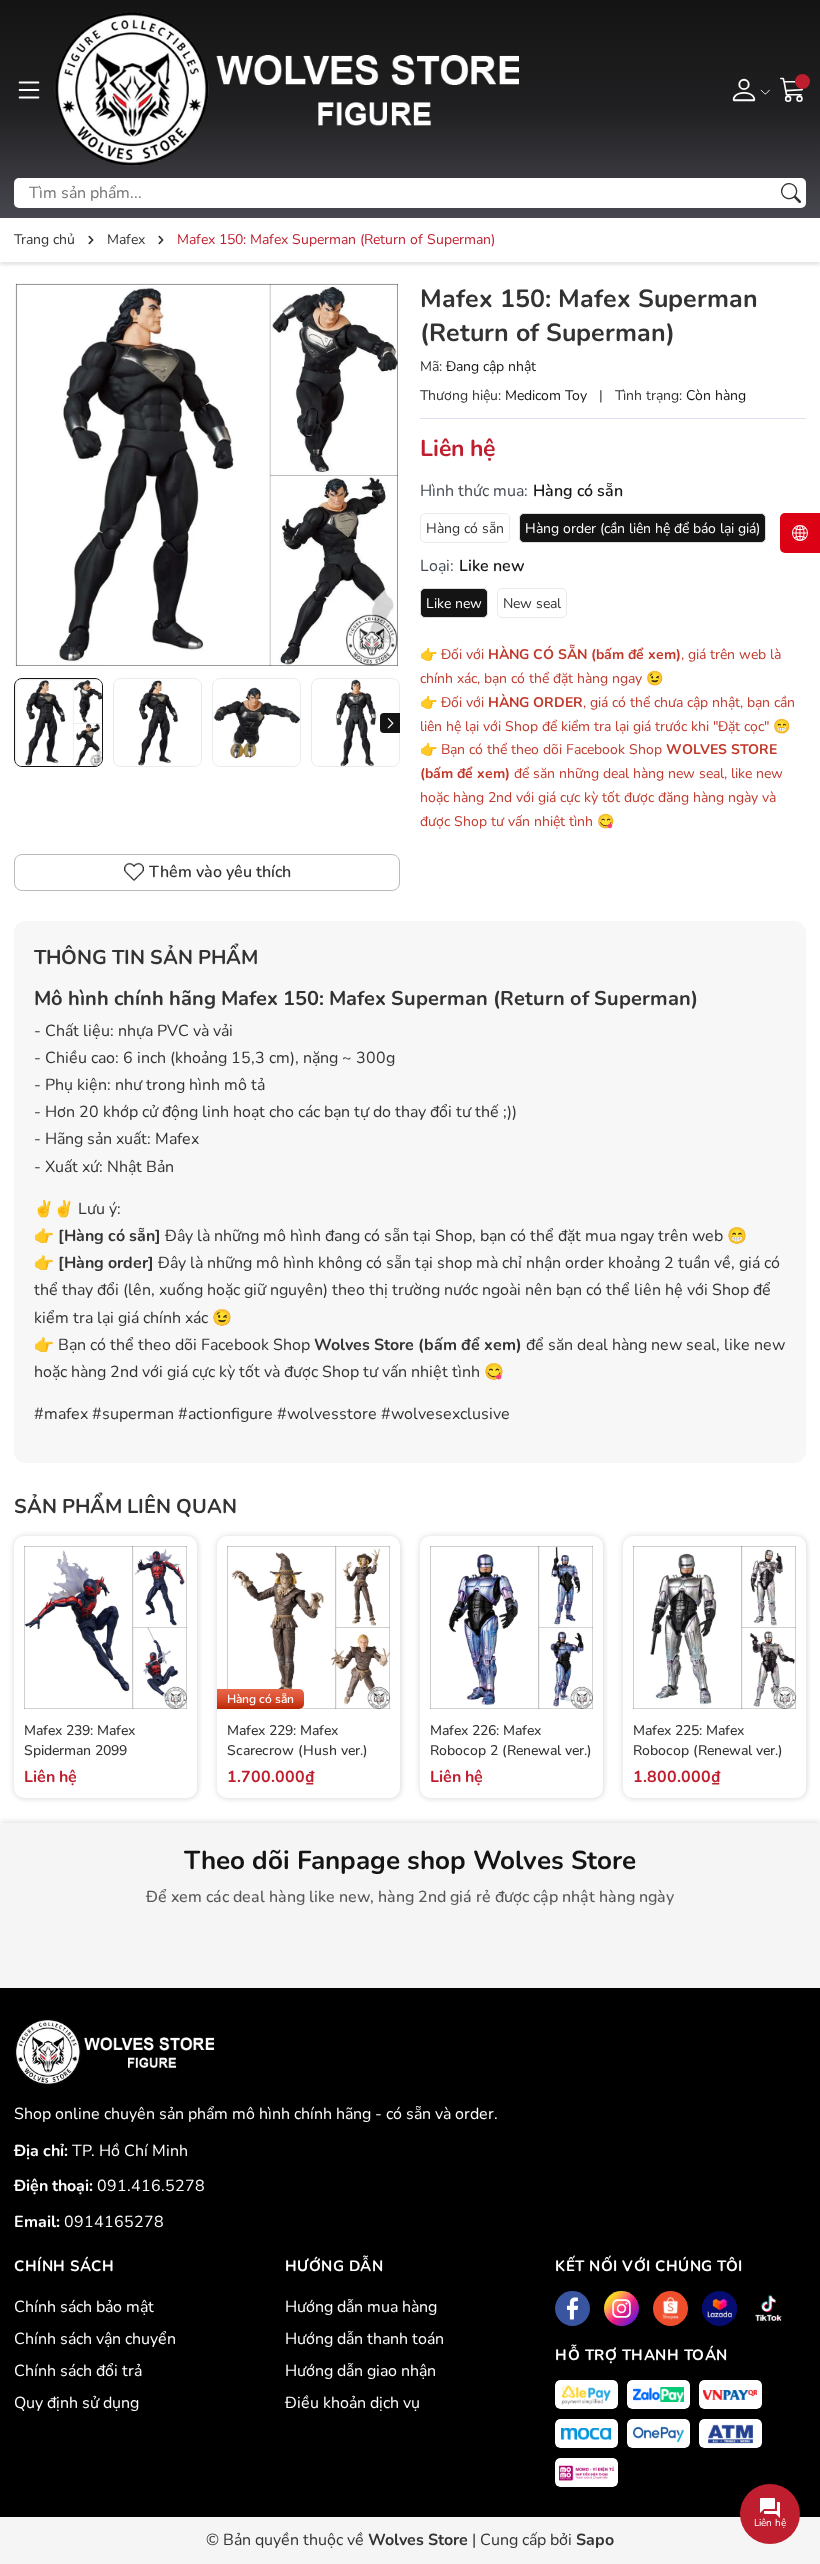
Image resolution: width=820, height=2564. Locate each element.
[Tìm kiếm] (791, 193)
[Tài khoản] (747, 89)
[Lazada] (719, 2308)
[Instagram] (621, 2308)
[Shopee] (670, 2308)
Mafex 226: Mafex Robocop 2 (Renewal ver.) (511, 1740)
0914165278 (114, 2222)
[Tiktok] (768, 2308)
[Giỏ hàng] (793, 88)
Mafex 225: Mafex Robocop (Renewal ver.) (708, 1740)
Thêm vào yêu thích (220, 872)
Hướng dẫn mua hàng (361, 2307)
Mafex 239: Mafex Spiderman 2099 (79, 1740)
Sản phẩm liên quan (125, 1506)
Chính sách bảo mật (84, 2307)
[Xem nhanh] (169, 1607)
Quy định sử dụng (76, 2403)
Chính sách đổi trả (78, 2371)
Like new (454, 603)
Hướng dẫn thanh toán (364, 2339)
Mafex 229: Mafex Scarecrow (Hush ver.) (297, 1740)
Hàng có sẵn (465, 528)
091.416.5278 (151, 2186)
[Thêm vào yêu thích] (169, 1649)
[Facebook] (572, 2308)
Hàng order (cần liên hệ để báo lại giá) (642, 528)
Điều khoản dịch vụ (352, 2403)
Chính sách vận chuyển (95, 2339)
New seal (532, 603)
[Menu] (29, 89)
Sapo (595, 2540)
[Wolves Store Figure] (286, 89)
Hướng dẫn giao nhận (360, 2371)
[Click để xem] (207, 475)
